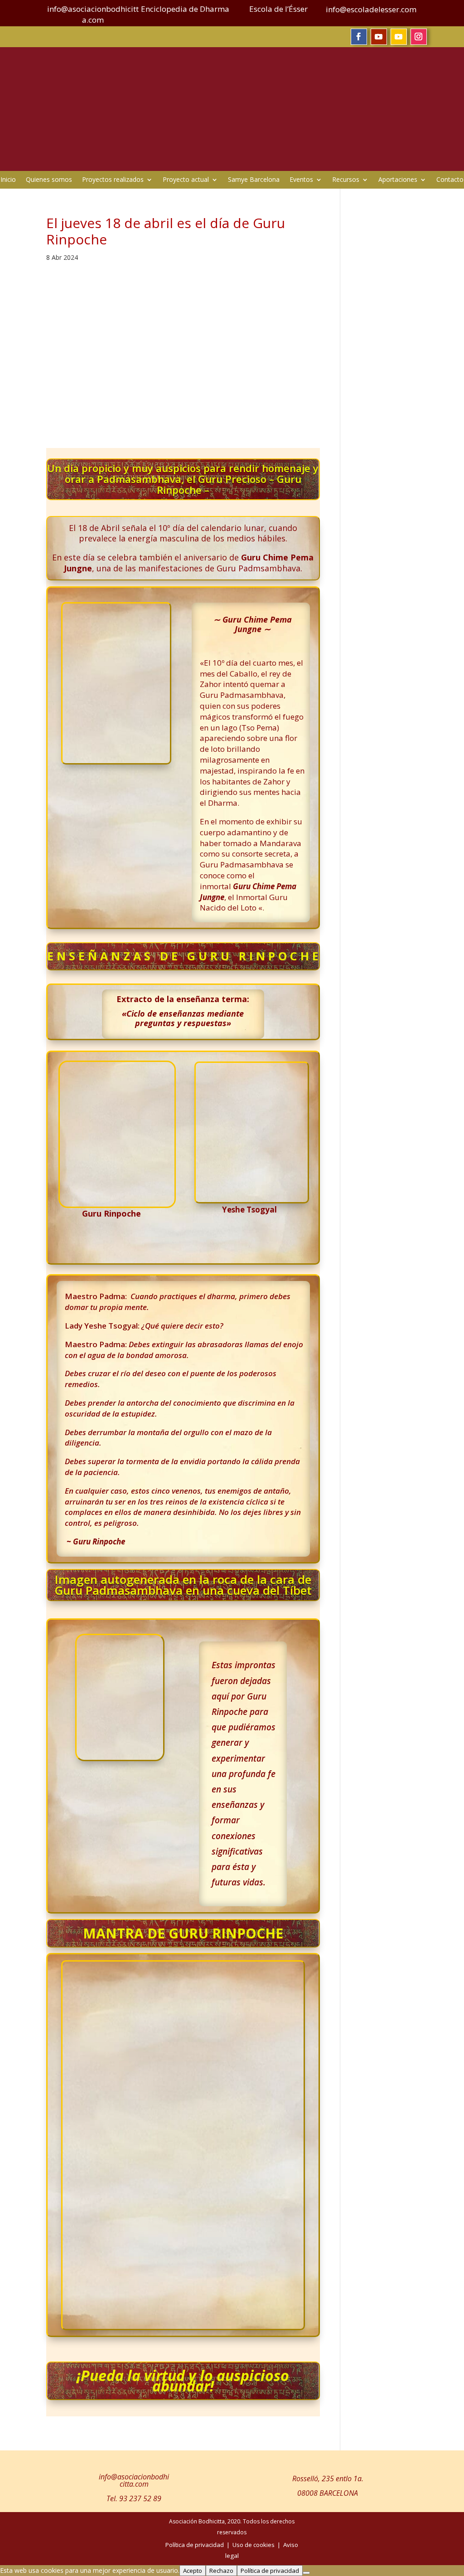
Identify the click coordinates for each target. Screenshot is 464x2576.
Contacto (450, 180)
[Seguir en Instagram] (419, 37)
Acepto (193, 2571)
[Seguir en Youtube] (379, 37)
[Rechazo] (306, 2573)
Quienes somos (49, 180)
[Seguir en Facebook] (359, 37)
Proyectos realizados (113, 180)
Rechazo (221, 2571)
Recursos (346, 180)
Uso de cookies (254, 2545)
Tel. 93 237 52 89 (134, 2498)
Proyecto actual (186, 180)
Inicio (8, 180)
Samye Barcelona (254, 180)
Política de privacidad (270, 2571)
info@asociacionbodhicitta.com (134, 2480)
